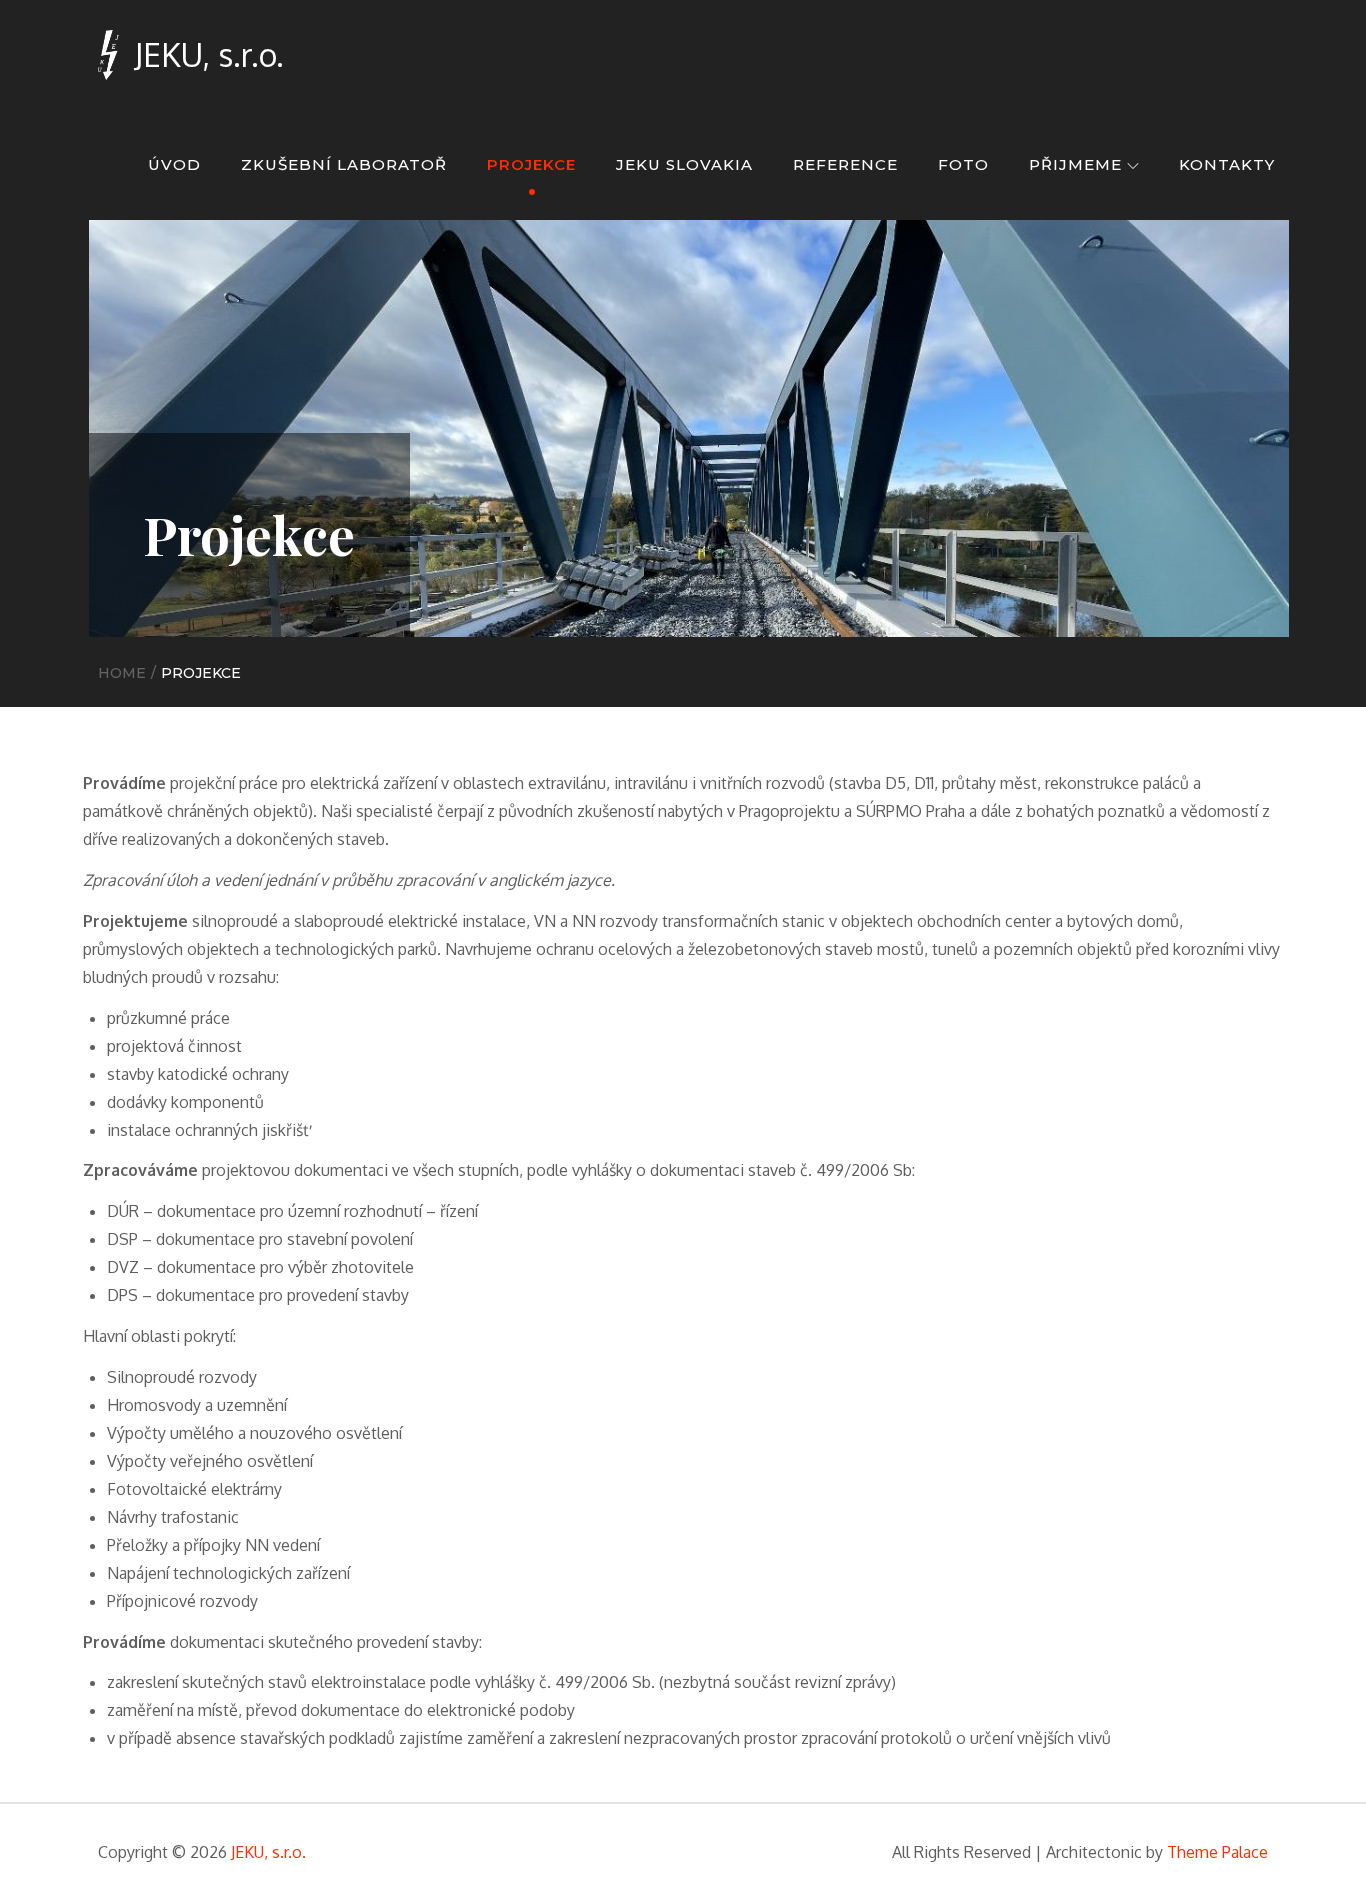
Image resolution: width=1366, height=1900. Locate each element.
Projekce (531, 164)
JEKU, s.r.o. (209, 54)
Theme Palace (1217, 1852)
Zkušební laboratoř (344, 164)
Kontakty (1227, 164)
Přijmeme (1075, 164)
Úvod (174, 164)
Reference (845, 164)
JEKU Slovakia (684, 164)
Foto (963, 164)
